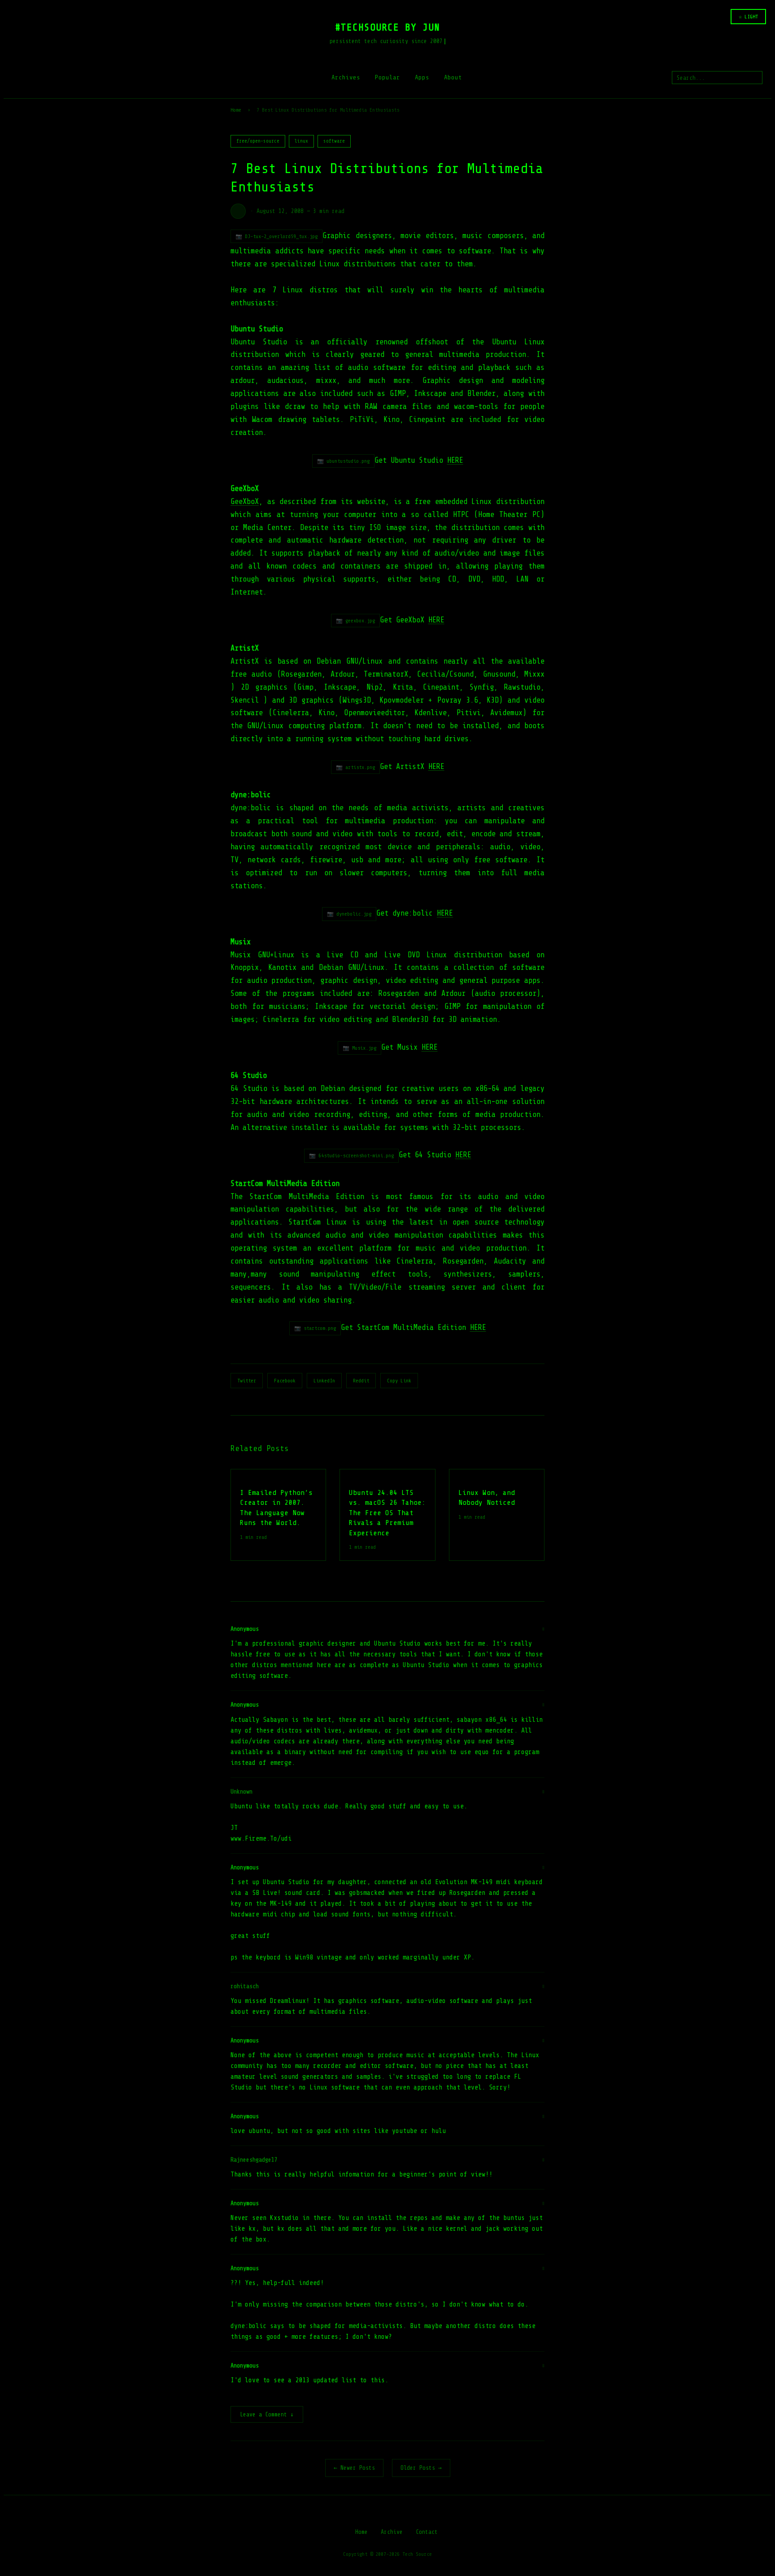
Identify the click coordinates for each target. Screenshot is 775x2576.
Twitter (247, 1381)
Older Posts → (421, 2468)
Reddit (361, 1381)
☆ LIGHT (748, 17)
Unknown (242, 1792)
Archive (392, 2532)
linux (301, 141)
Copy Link (399, 1381)
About (453, 77)
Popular (387, 77)
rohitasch (245, 1986)
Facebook (285, 1381)
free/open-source (258, 141)
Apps (422, 77)
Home (236, 110)
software (334, 141)
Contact (427, 2532)
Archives (346, 77)
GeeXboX (245, 502)
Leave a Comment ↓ (267, 2414)
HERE (455, 460)
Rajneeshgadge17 (254, 2160)
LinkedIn (324, 1381)
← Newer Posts (354, 2468)
